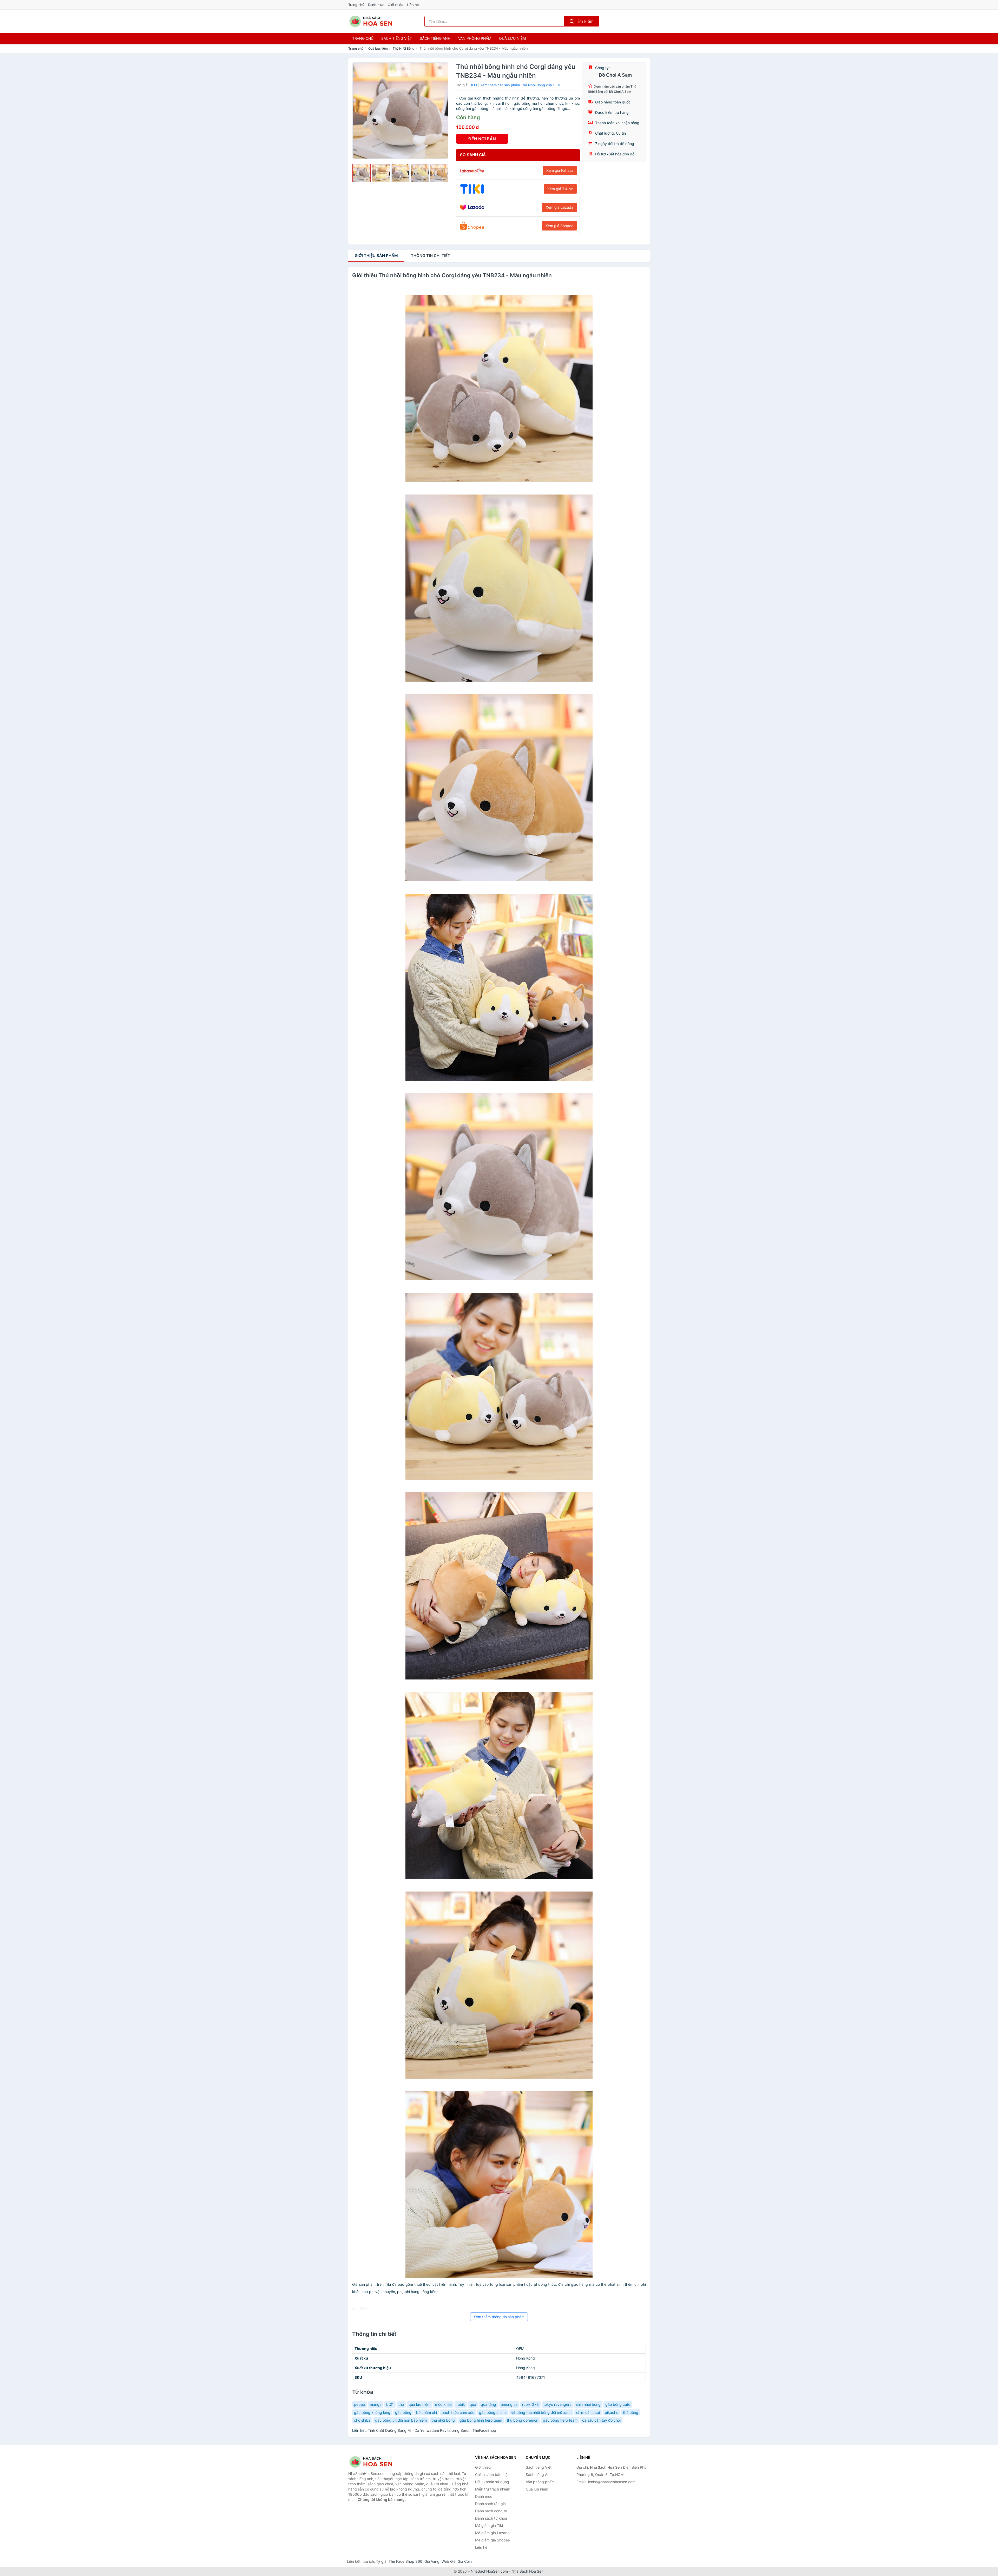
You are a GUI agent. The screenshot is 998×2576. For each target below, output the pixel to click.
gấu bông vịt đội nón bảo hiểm (401, 2420)
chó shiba (362, 2420)
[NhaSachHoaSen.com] (371, 21)
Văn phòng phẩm (475, 38)
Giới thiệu (396, 5)
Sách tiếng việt (397, 38)
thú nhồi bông (443, 2420)
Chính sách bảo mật (492, 2475)
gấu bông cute (618, 2404)
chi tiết (431, 256)
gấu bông (403, 2412)
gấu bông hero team (560, 2420)
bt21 (390, 2404)
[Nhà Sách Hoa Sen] (374, 2462)
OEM (473, 85)
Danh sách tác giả (490, 2504)
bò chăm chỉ (426, 2412)
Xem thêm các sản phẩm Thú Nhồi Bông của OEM (520, 85)
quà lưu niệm (419, 2404)
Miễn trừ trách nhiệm (493, 2489)
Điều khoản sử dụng (492, 2482)
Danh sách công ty (491, 2511)
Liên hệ (413, 5)
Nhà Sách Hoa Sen (527, 2571)
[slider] (362, 173)
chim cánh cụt (588, 2412)
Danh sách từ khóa (491, 2518)
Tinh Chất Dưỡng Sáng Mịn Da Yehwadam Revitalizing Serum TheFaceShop (432, 2430)
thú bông (631, 2412)
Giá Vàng (432, 2561)
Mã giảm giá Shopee (493, 2540)
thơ (401, 2404)
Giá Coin (465, 2561)
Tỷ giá (381, 2561)
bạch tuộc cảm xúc (458, 2412)
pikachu (612, 2412)
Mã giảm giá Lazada (492, 2533)
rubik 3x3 (530, 2404)
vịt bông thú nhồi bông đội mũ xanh (541, 2412)
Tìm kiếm (584, 21)
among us (509, 2404)
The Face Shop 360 (405, 2561)
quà (473, 2404)
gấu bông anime (493, 2412)
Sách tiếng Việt (539, 2467)
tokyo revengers (557, 2404)
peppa (360, 2404)
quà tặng (488, 2404)
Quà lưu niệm (512, 38)
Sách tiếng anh (435, 38)
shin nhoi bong (588, 2404)
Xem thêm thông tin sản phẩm (499, 2317)
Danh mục (376, 5)
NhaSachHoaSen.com (489, 2571)
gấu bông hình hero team (481, 2420)
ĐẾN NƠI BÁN (482, 139)
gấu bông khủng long (372, 2412)
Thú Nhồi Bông (404, 48)
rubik (461, 2404)
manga (376, 2404)
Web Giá (449, 2561)
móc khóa (443, 2404)
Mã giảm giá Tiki (489, 2525)
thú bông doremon (523, 2420)
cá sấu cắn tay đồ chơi (601, 2420)
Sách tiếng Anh (539, 2475)
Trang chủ (356, 5)
